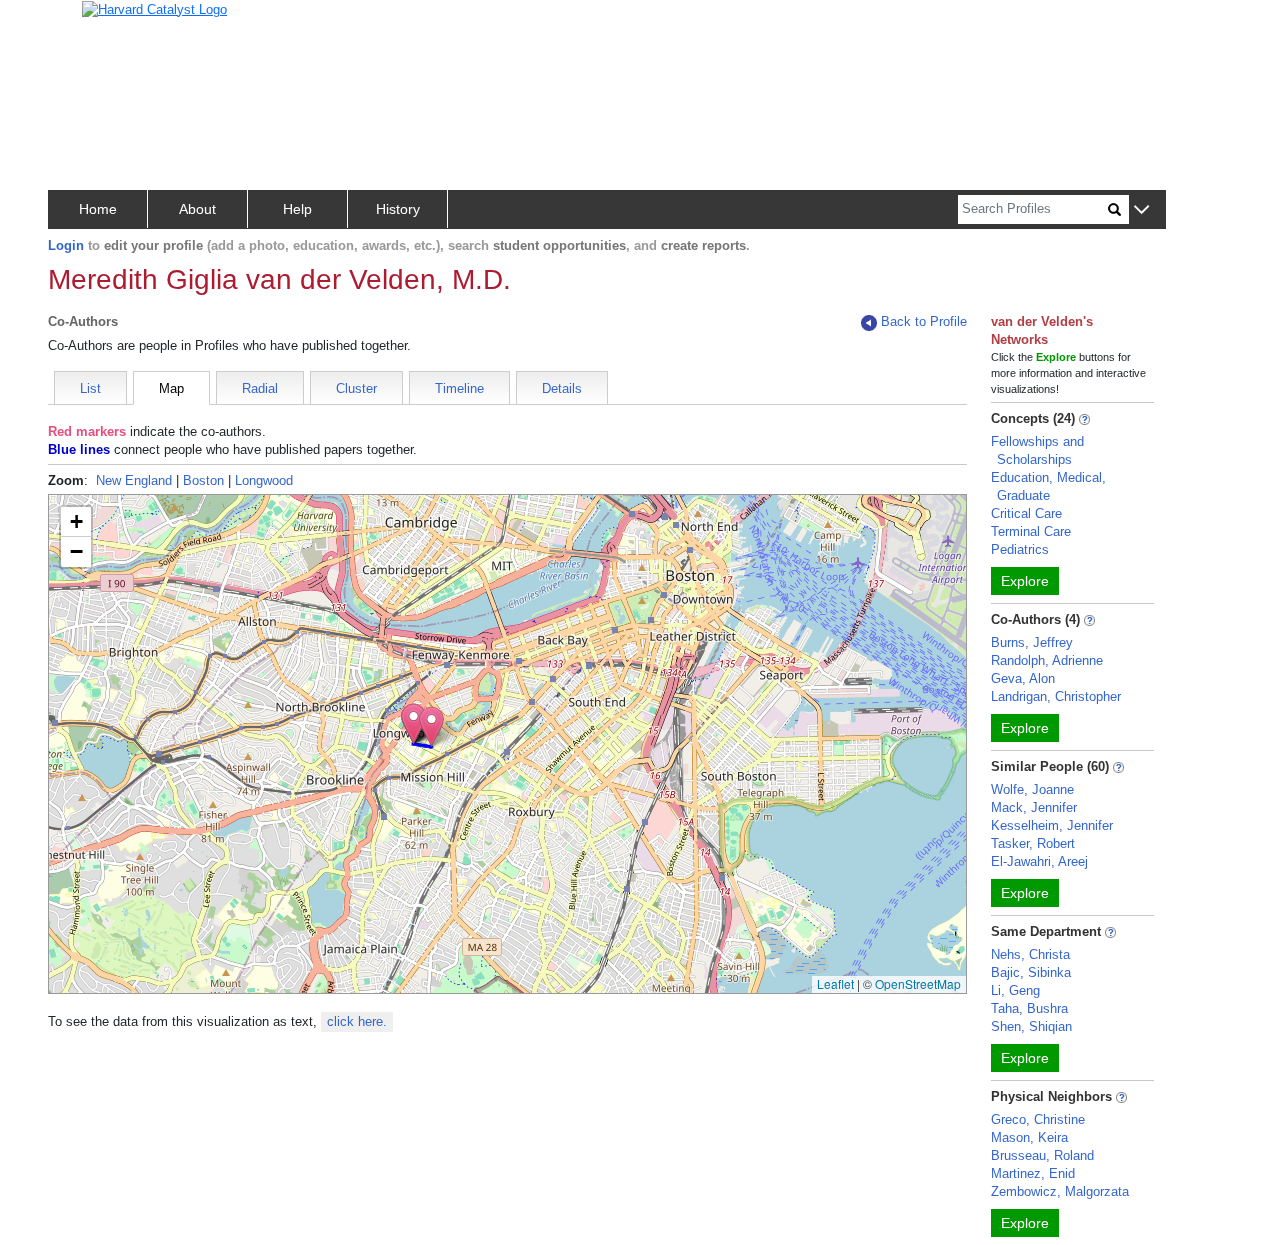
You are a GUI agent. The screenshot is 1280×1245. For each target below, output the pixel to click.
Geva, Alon (1023, 678)
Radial (260, 388)
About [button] (197, 209)
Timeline (459, 388)
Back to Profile (924, 321)
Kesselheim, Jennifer (1052, 825)
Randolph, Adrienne (1047, 660)
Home (98, 209)
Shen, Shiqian (1031, 1026)
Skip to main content (79, 23)
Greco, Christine (1038, 1119)
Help (297, 209)
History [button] (398, 209)
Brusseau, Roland (1042, 1155)
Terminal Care (1031, 531)
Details (562, 388)
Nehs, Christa (1030, 954)
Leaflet (835, 983)
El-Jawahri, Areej (1039, 861)
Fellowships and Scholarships (1037, 450)
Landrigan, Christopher (1056, 696)
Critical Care (1026, 513)
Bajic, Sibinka (1031, 972)
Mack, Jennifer (1034, 807)
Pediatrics (1020, 549)
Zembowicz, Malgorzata (1060, 1191)
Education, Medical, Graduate (1048, 486)
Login (66, 245)
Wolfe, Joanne (1032, 789)
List (90, 388)
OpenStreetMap (918, 983)
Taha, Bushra (1029, 1008)
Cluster (356, 388)
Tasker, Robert (1033, 843)
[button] (1141, 210)
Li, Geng (1015, 990)
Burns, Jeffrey (1032, 642)
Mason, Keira (1029, 1137)
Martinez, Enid (1033, 1173)
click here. (357, 1021)
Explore (1025, 581)
